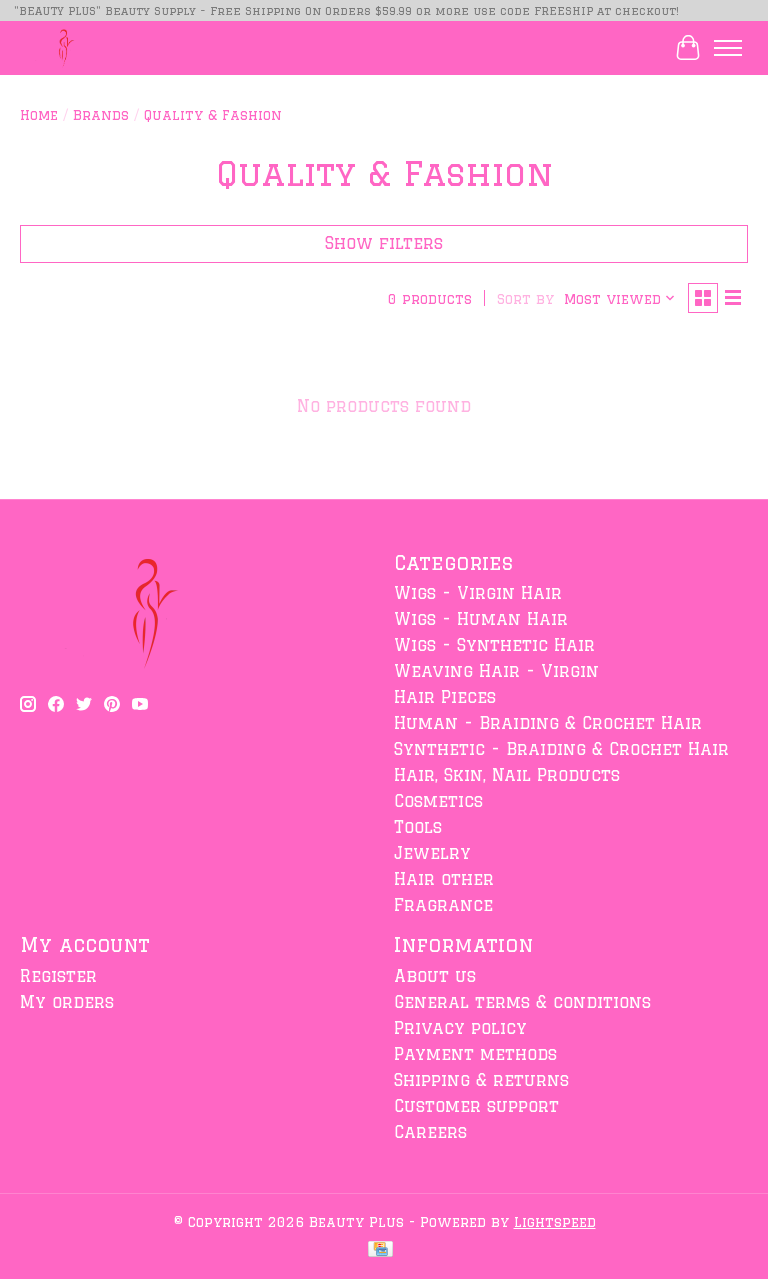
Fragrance (443, 905)
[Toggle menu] (728, 48)
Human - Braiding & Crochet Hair (548, 723)
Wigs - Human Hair (481, 619)
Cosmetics (438, 801)
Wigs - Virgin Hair (478, 593)
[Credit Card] (380, 1250)
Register (58, 976)
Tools (418, 827)
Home (39, 114)
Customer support (476, 1106)
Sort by (525, 298)
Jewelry (432, 853)
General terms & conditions (522, 1002)
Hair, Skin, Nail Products (507, 775)
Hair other (444, 879)
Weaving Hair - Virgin (496, 671)
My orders (67, 1002)
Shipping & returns (481, 1080)
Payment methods (475, 1054)
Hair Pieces (445, 697)
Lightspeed (555, 1221)
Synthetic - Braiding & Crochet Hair (561, 749)
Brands (101, 114)
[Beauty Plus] (62, 47)
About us (435, 976)
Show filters (384, 243)
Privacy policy (460, 1028)
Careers (430, 1132)
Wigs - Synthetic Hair (494, 645)
